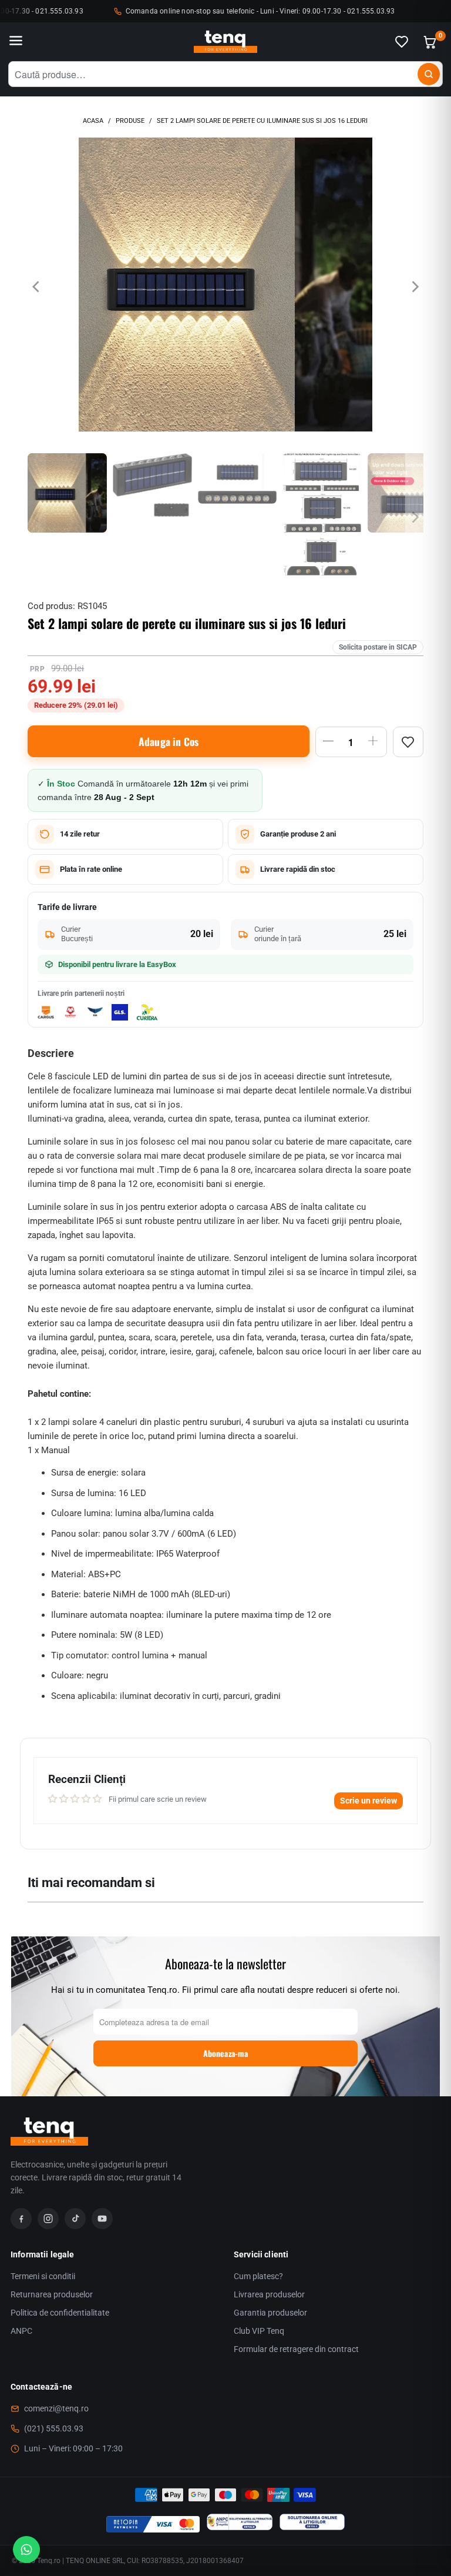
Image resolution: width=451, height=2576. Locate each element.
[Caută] (429, 74)
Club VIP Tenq (259, 2331)
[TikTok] (75, 2219)
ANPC (21, 2331)
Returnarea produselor (52, 2294)
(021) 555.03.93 (54, 2428)
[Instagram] (48, 2219)
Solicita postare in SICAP (378, 647)
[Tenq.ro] (225, 42)
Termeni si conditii (43, 2276)
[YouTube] (102, 2219)
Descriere (51, 1053)
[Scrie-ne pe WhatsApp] (26, 2550)
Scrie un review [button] (368, 1801)
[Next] (415, 287)
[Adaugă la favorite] (408, 742)
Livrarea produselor (269, 2294)
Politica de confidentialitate (60, 2313)
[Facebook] (21, 2219)
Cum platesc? (258, 2276)
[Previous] (36, 287)
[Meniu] (16, 42)
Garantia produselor (270, 2313)
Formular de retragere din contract (296, 2349)
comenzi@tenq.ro (56, 2408)
